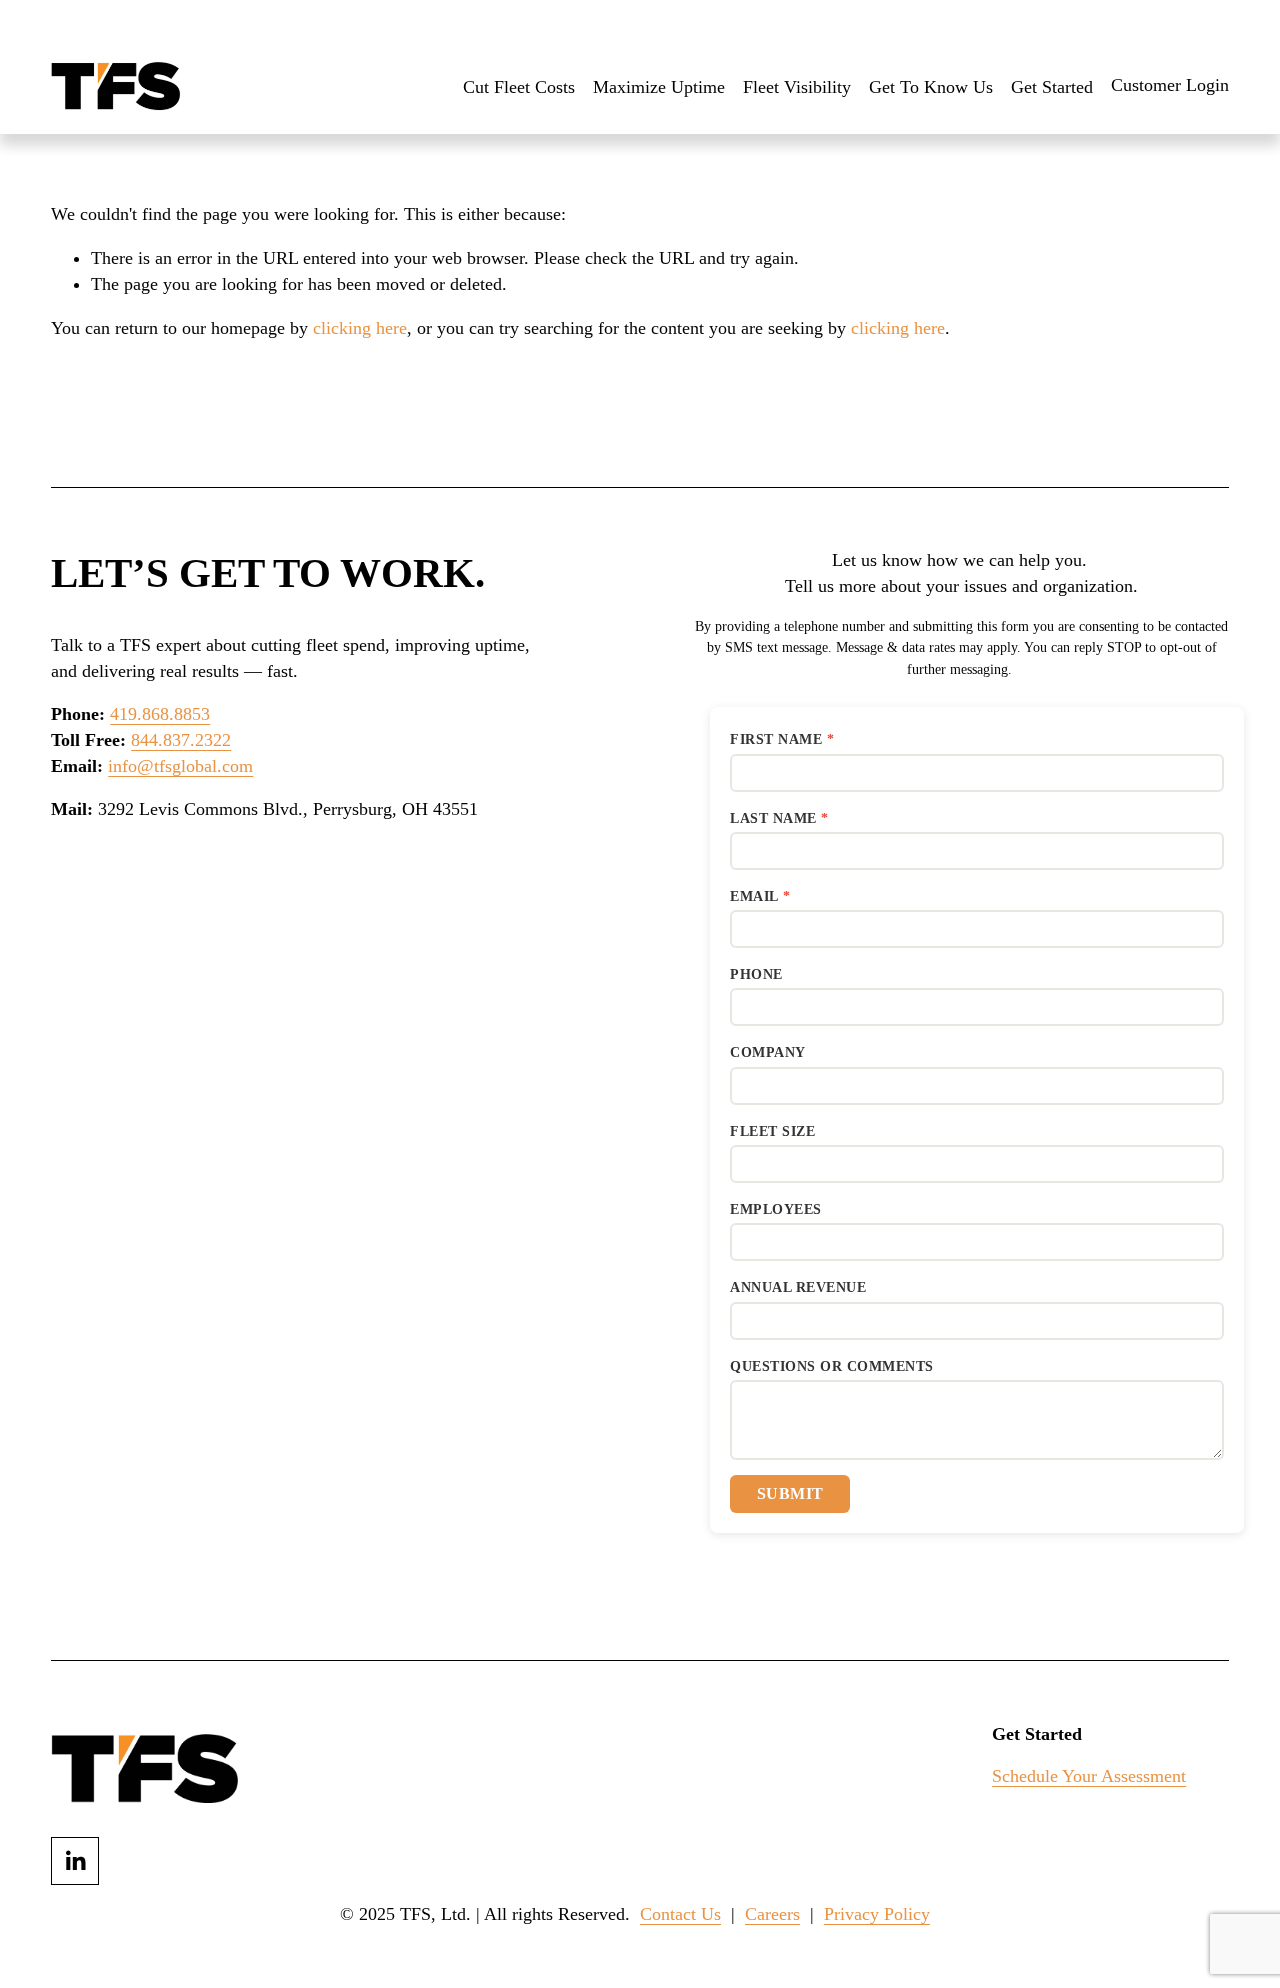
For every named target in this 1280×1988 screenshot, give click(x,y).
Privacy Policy (877, 1914)
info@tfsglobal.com (180, 766)
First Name (776, 739)
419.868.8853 (160, 714)
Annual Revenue (798, 1287)
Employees (776, 1209)
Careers (772, 1914)
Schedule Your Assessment (1089, 1776)
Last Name (773, 818)
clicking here (360, 328)
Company (768, 1052)
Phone (756, 974)
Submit (790, 1493)
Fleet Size (772, 1131)
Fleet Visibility (797, 87)
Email (754, 896)
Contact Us (680, 1914)
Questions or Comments (832, 1366)
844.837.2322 (181, 740)
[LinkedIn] (75, 1861)
